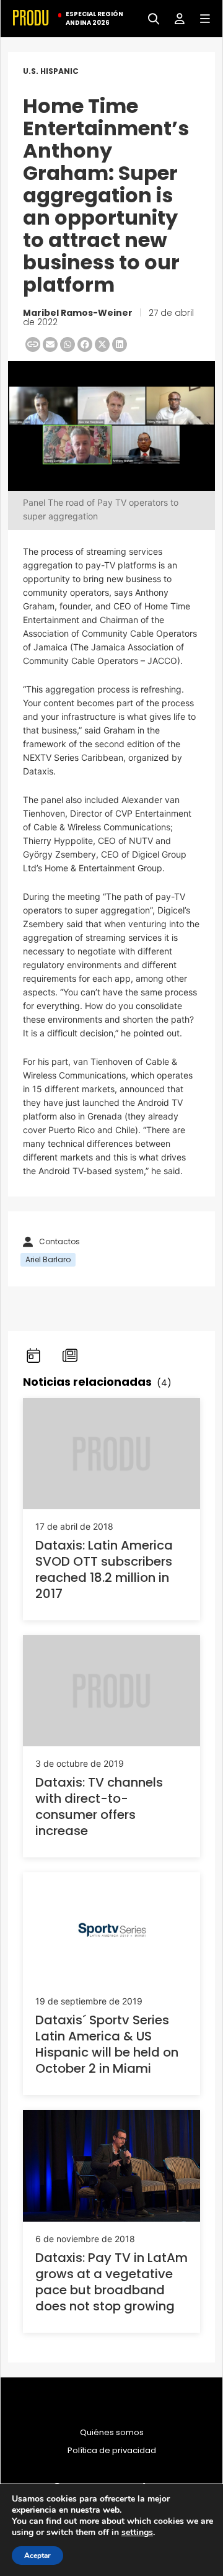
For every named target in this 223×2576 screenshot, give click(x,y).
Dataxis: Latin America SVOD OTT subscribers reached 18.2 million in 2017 (104, 1569)
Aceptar (37, 2556)
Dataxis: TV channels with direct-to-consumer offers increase (99, 1806)
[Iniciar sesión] (175, 18)
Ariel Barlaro (48, 1259)
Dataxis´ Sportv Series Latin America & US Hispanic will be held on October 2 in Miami (107, 2044)
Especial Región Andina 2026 (94, 19)
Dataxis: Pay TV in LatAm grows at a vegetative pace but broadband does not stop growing (111, 2282)
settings (137, 2533)
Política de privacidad (112, 2451)
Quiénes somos (112, 2433)
